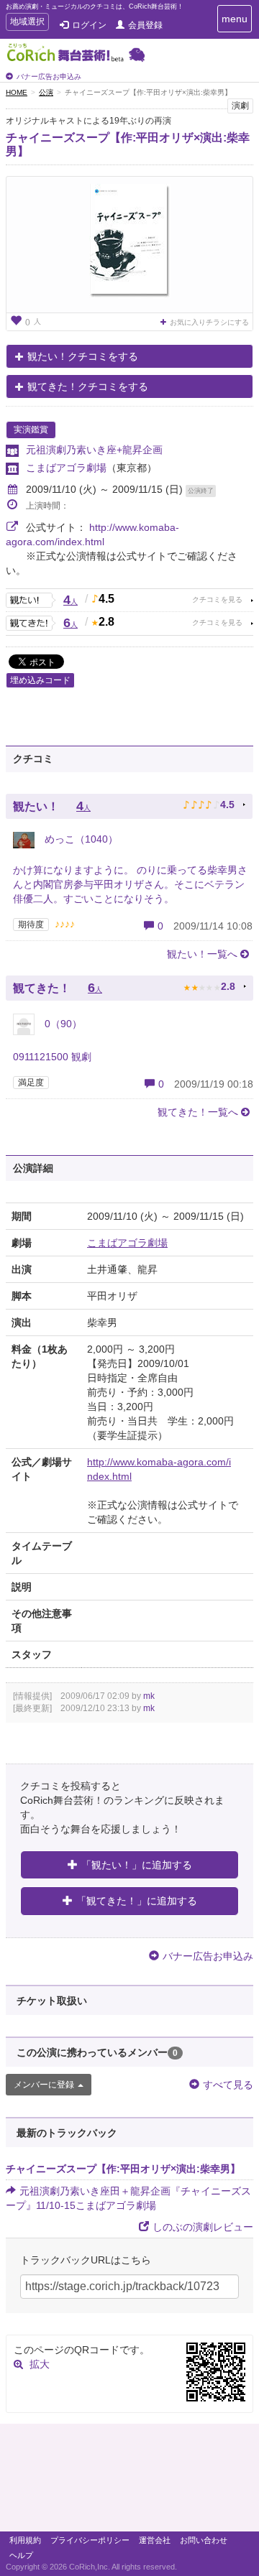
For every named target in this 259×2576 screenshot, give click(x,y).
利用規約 (25, 2540)
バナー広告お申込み (49, 77)
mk (149, 1696)
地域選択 (27, 23)
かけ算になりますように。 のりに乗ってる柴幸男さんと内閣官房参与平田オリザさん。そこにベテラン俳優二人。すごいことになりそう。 (130, 884)
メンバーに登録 (44, 2085)
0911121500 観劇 (52, 1057)
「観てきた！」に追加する (137, 1901)
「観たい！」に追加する (137, 1865)
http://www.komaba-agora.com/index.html (159, 1469)
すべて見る (228, 2085)
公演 (46, 92)
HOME (17, 92)
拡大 (40, 2364)
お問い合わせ (204, 2540)
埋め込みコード (40, 680)
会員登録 (145, 25)
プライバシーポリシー (90, 2540)
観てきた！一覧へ (198, 1112)
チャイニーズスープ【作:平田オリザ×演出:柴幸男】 (123, 2169)
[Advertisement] (129, 2481)
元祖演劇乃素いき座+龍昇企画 (94, 450)
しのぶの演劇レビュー (203, 2227)
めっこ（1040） (80, 839)
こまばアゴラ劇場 (66, 468)
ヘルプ (21, 2555)
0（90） (62, 1024)
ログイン (89, 25)
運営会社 (155, 2540)
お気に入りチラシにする (209, 322)
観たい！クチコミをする (83, 356)
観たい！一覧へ (202, 954)
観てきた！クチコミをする (88, 386)
